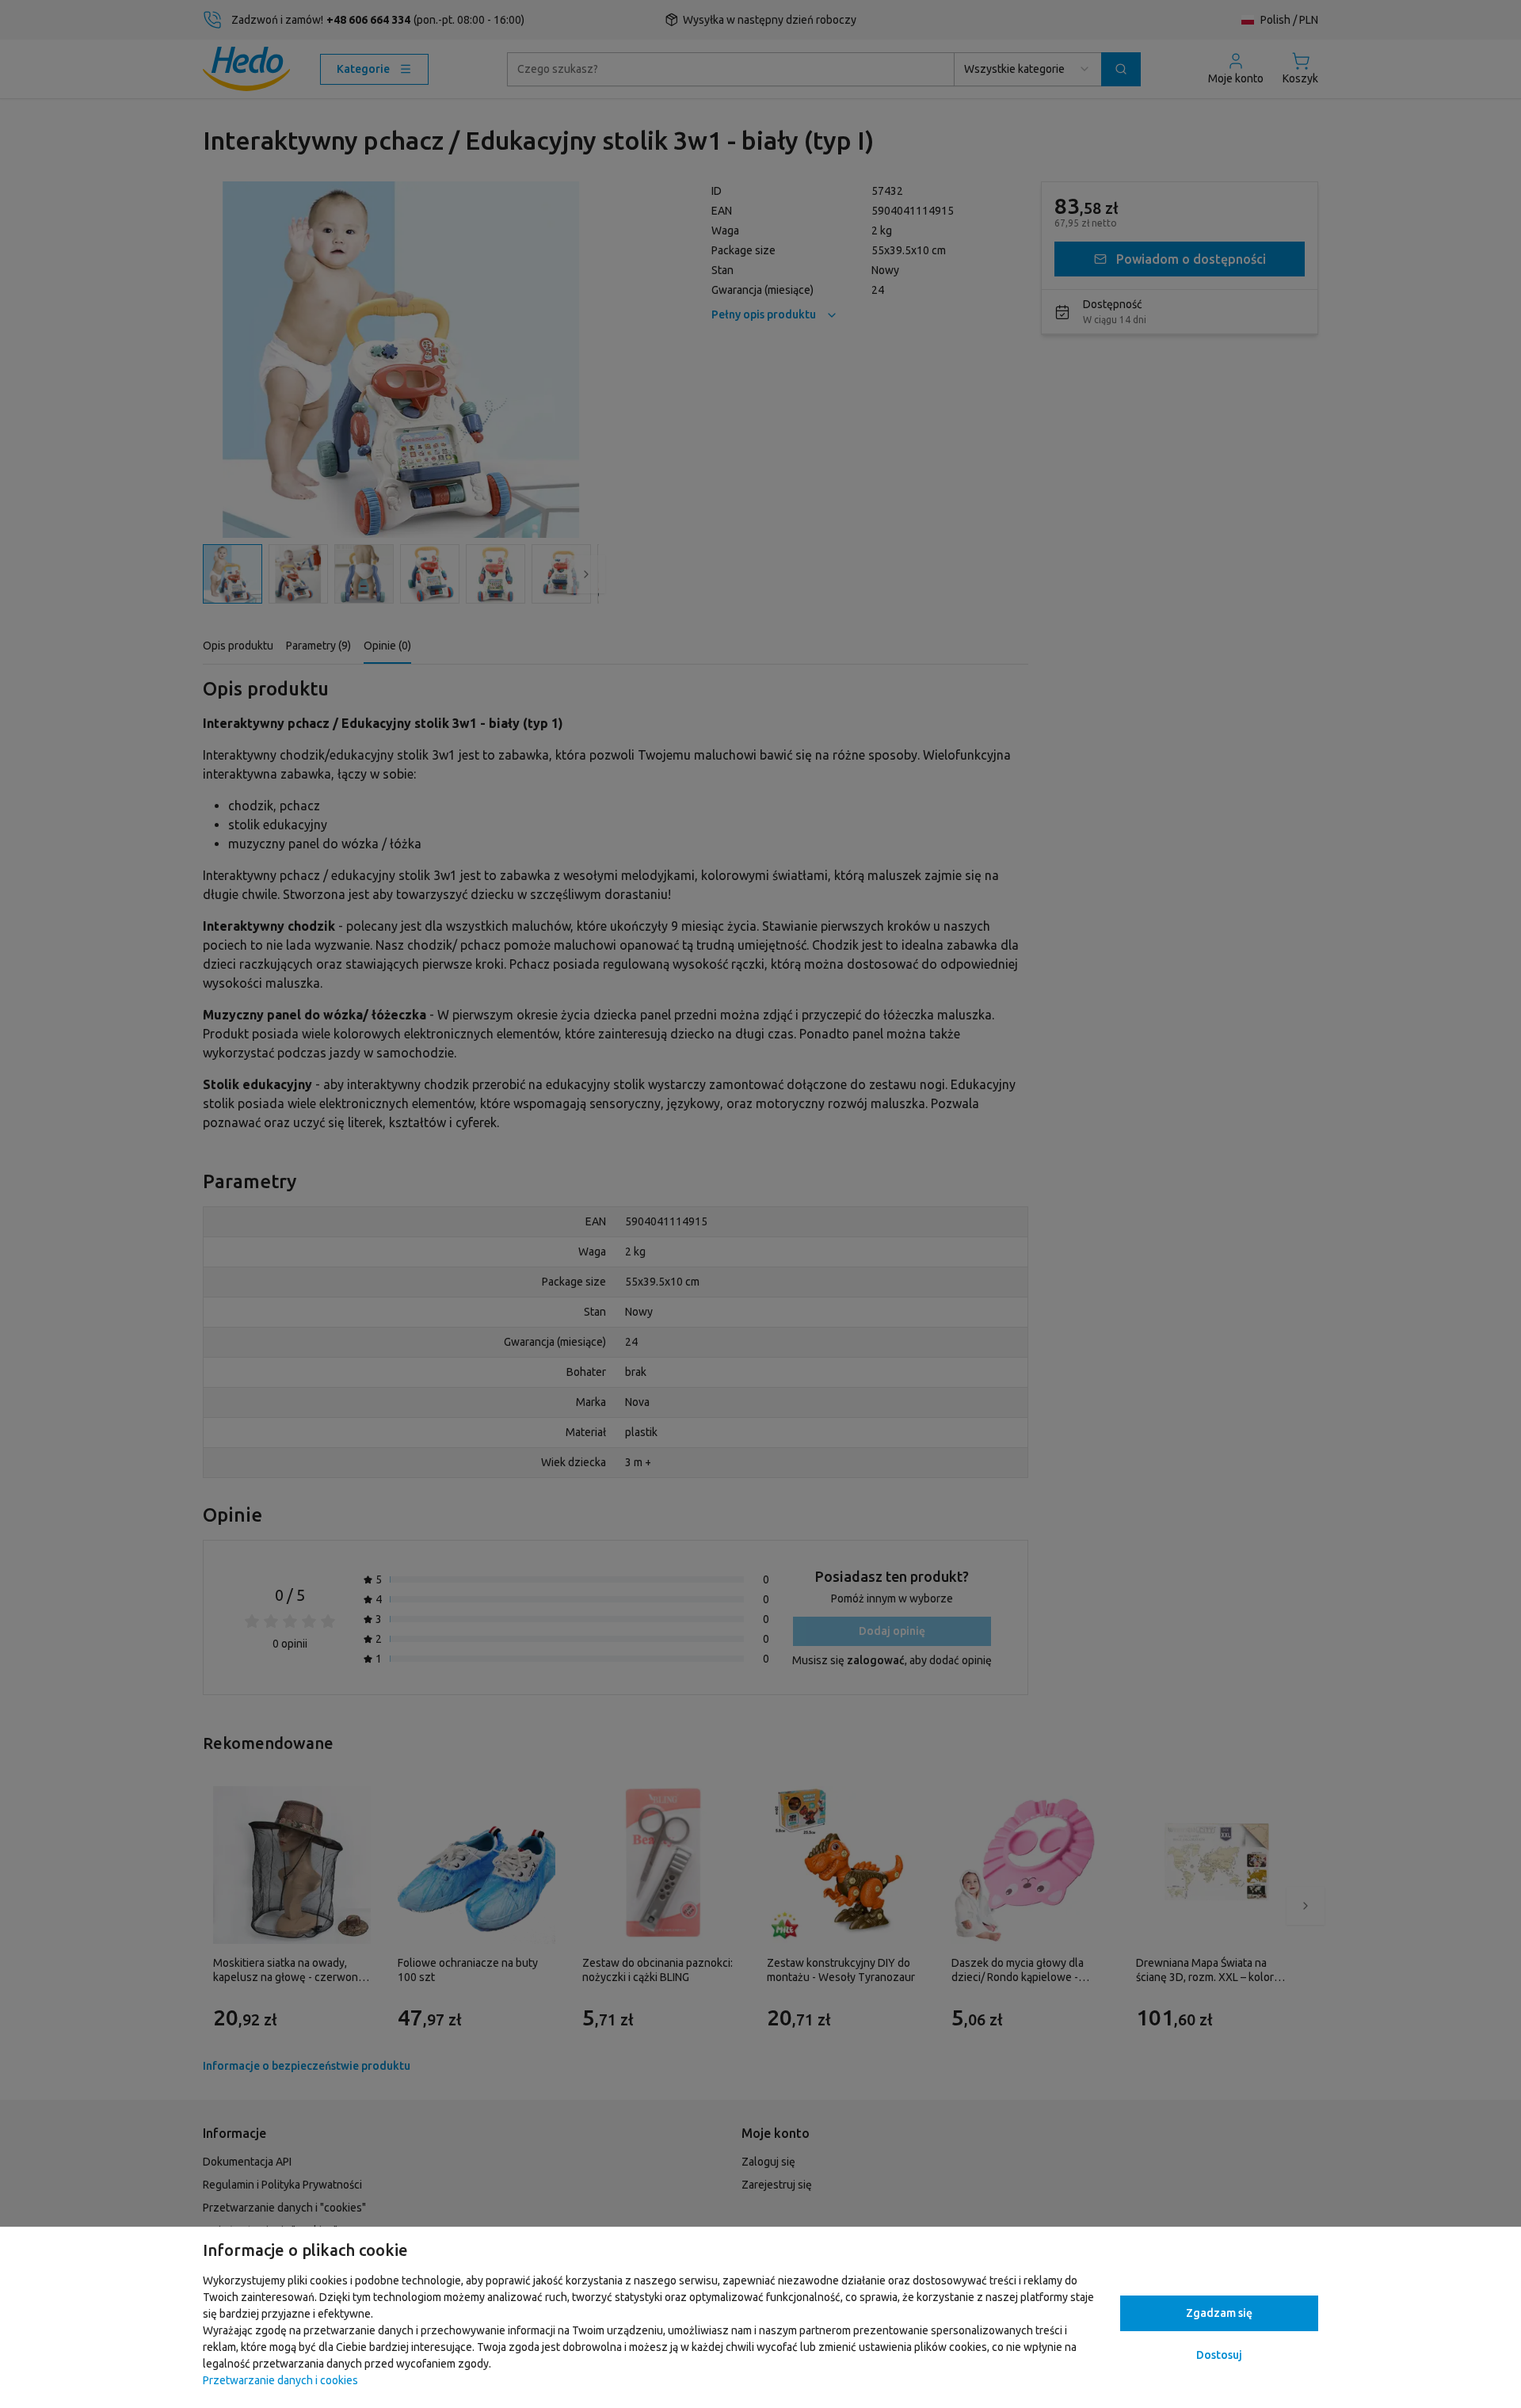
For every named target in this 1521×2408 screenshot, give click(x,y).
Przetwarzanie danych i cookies (280, 2380)
